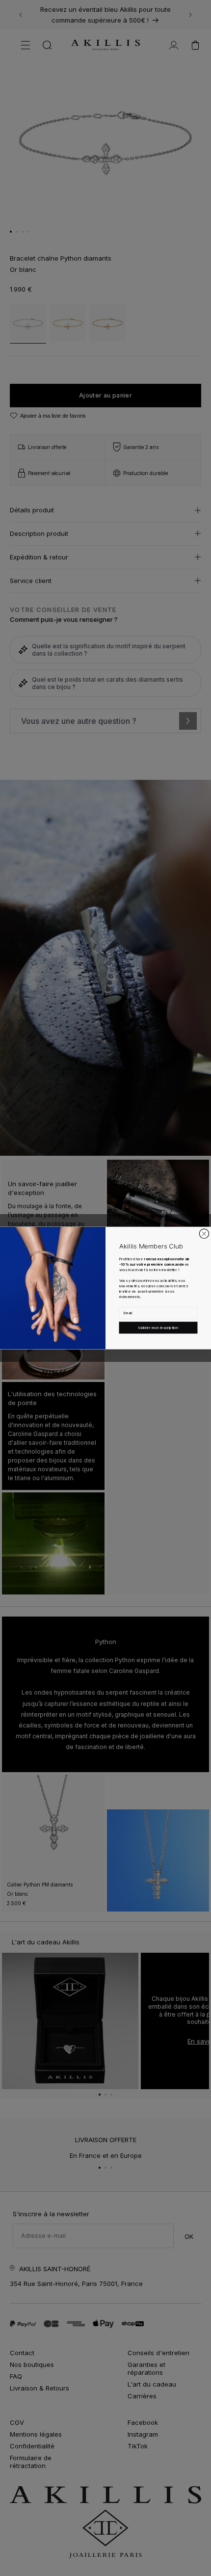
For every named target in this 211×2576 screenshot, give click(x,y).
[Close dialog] (204, 1234)
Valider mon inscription (158, 1327)
